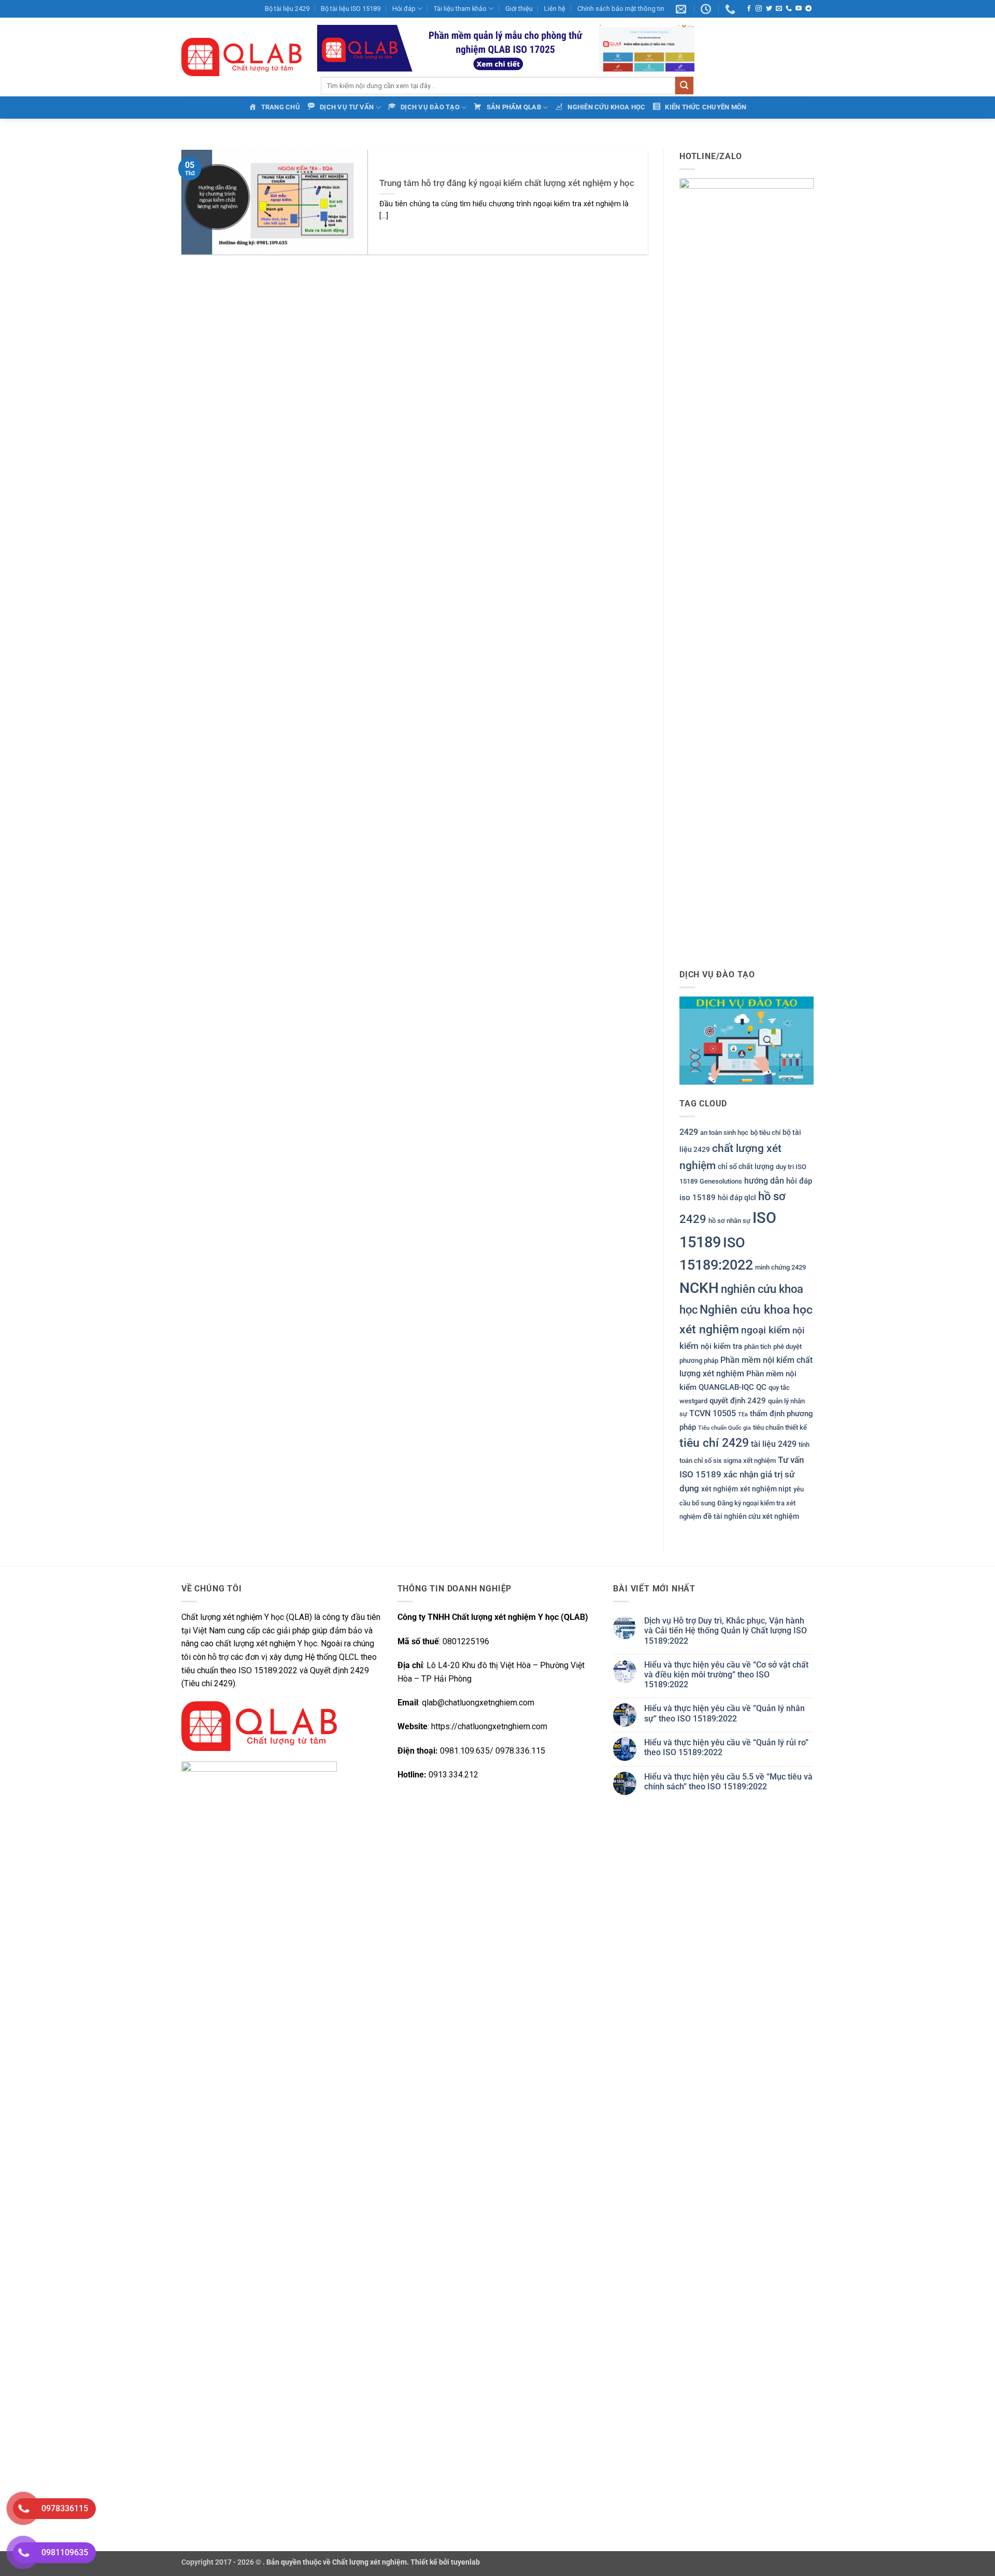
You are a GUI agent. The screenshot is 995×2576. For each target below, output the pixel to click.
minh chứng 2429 (780, 1267)
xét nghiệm (720, 1489)
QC (761, 1387)
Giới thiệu (519, 9)
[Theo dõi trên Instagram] (759, 9)
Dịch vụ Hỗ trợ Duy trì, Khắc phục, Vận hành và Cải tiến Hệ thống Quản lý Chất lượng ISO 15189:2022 (726, 1631)
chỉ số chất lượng (746, 1166)
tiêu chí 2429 (714, 1443)
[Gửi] (684, 86)
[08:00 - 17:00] (707, 9)
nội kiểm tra (721, 1346)
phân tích (758, 1347)
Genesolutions (721, 1181)
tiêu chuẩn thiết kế (780, 1427)
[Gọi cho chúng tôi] (789, 9)
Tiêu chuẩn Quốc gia (724, 1428)
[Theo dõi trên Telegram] (808, 9)
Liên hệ (555, 9)
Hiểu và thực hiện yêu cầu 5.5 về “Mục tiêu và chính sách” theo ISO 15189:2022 (728, 1782)
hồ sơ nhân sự (729, 1221)
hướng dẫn (764, 1181)
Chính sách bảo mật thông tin (621, 9)
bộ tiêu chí (765, 1133)
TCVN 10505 (713, 1413)
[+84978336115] (731, 9)
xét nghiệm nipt (766, 1489)
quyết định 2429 (738, 1401)
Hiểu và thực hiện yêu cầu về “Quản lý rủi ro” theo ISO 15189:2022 (726, 1747)
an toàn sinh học (724, 1133)
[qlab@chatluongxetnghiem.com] (682, 9)
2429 (689, 1132)
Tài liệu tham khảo (460, 9)
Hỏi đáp (404, 9)
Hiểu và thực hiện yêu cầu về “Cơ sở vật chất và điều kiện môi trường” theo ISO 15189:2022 (726, 1675)
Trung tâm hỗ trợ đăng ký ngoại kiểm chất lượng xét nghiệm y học (507, 183)
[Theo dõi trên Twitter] (769, 9)
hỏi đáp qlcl (737, 1198)
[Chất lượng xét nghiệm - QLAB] (241, 57)
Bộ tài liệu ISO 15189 (351, 9)
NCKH (699, 1288)
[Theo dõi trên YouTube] (799, 9)
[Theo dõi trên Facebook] (749, 9)
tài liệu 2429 (774, 1444)
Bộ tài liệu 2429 (287, 9)
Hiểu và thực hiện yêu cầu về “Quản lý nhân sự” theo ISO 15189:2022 (724, 1713)
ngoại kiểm (766, 1330)
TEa (743, 1414)
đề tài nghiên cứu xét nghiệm (751, 1516)
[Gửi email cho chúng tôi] (779, 9)
